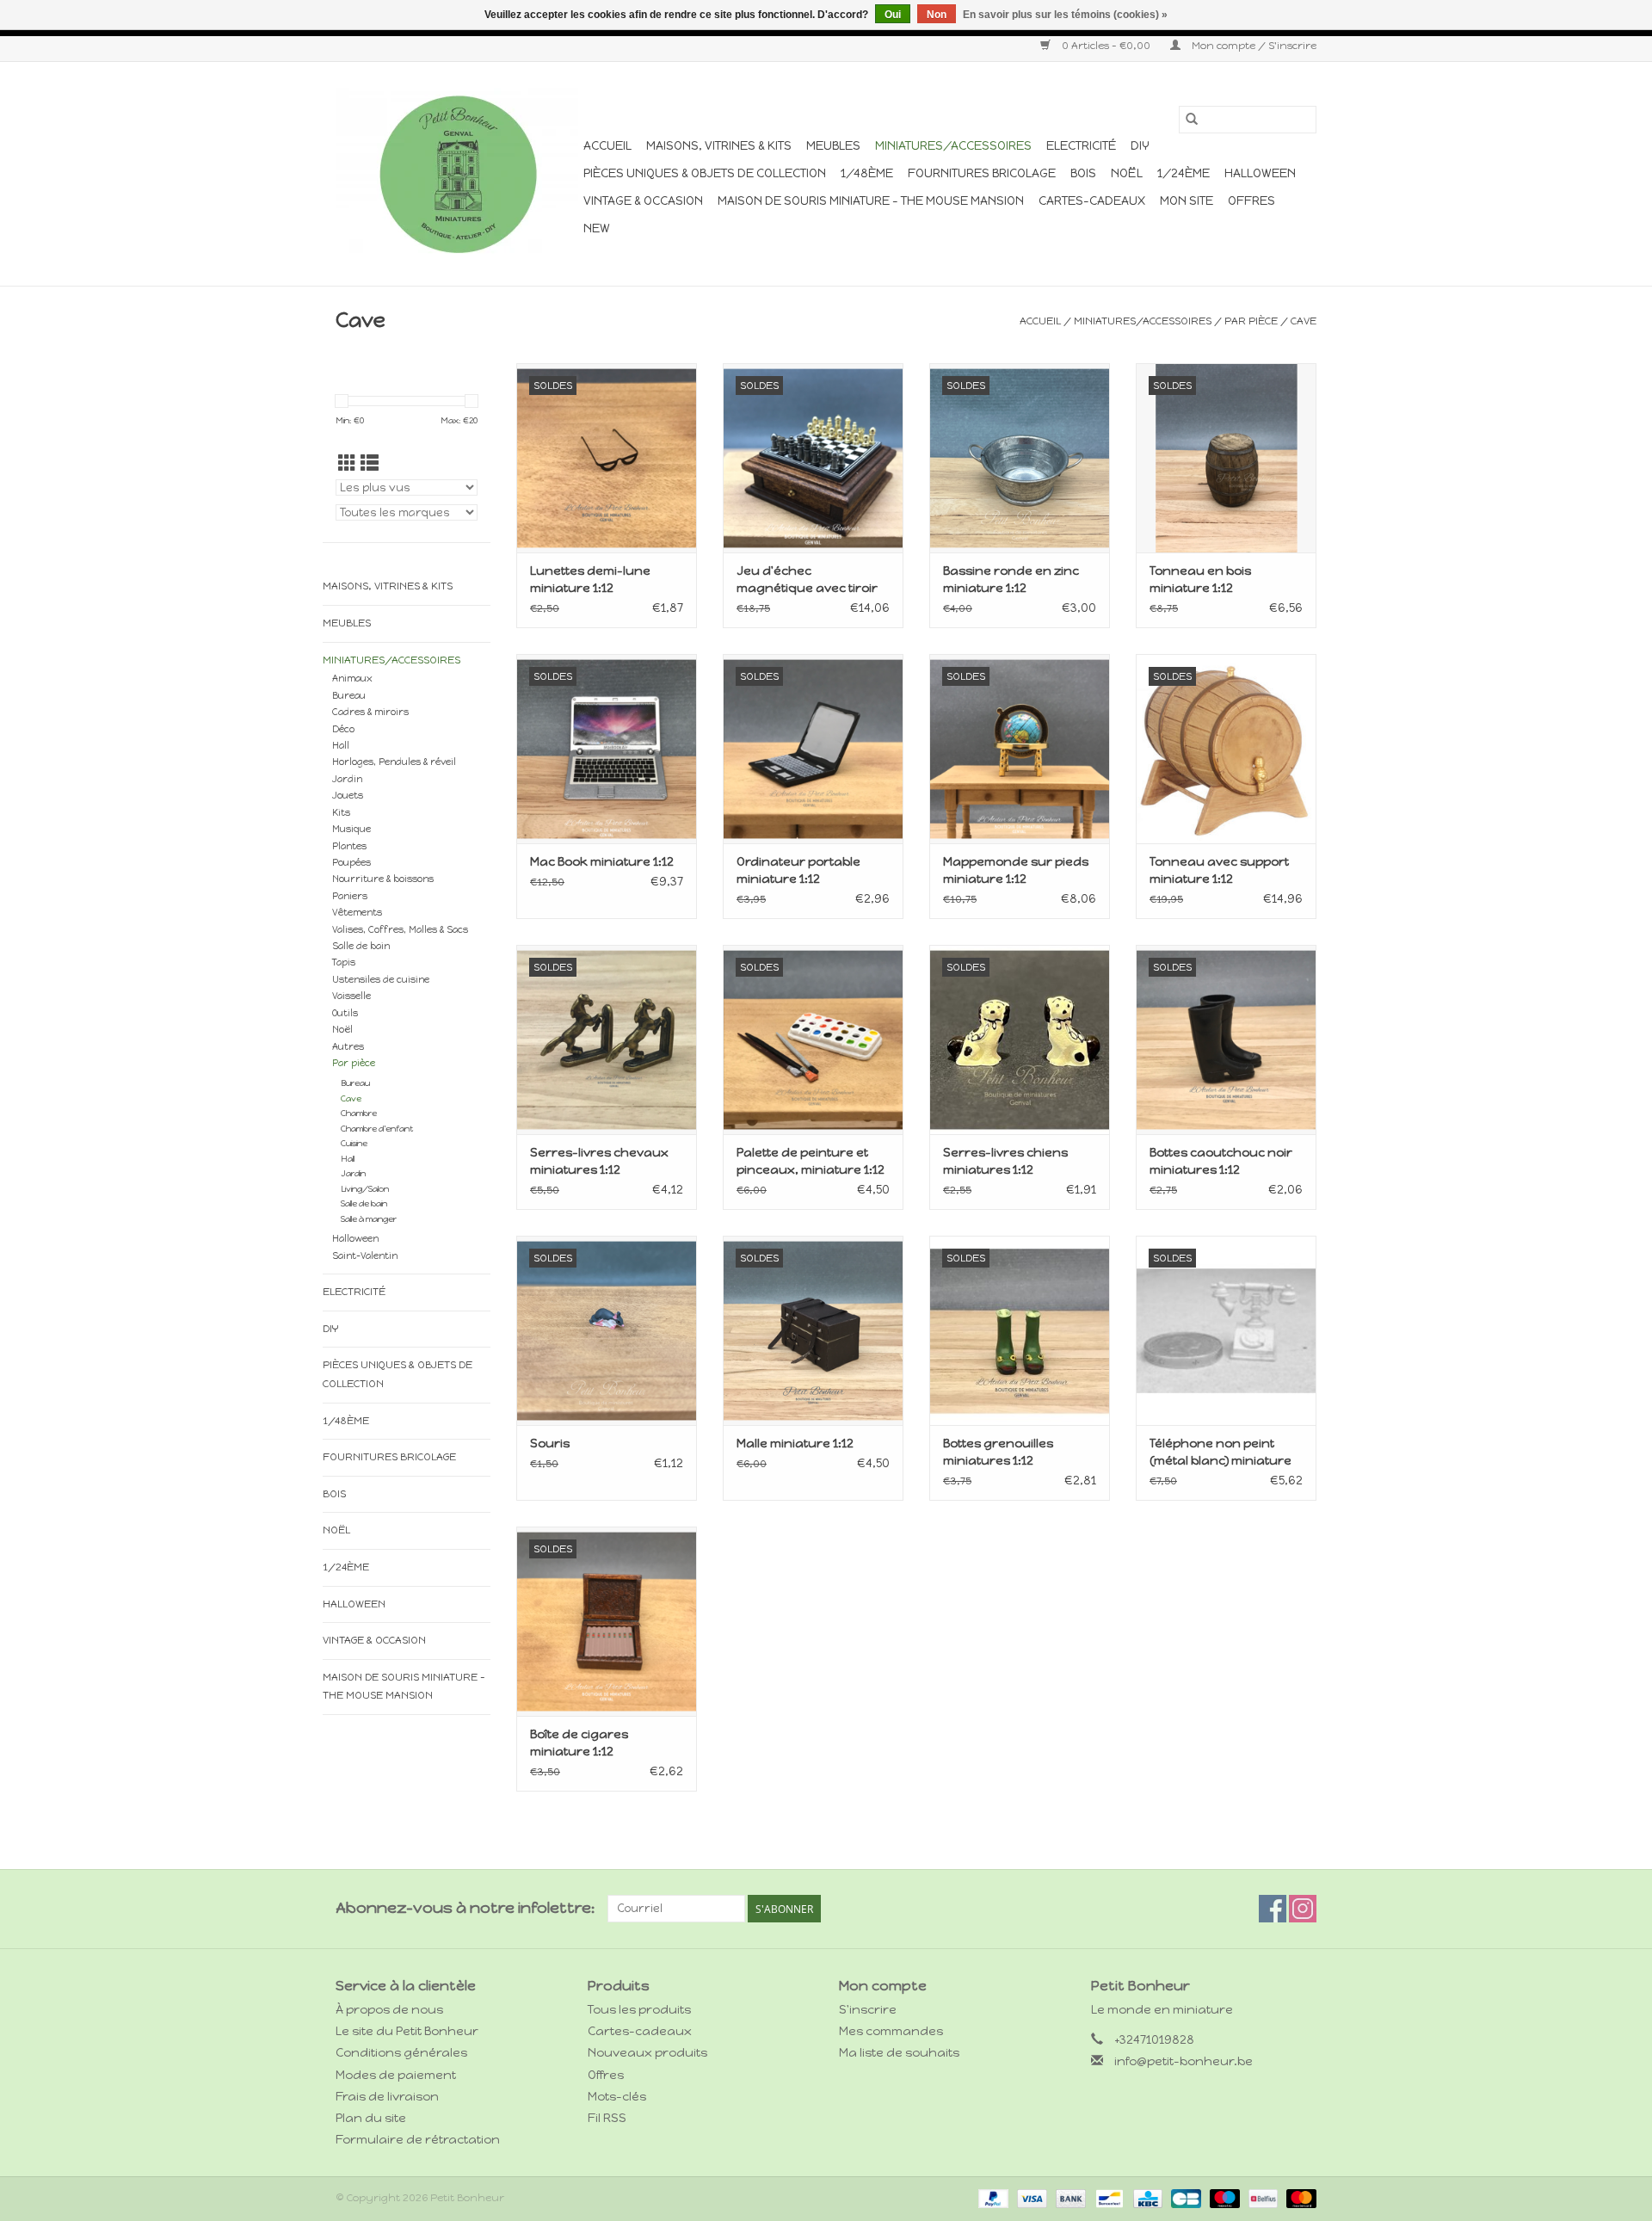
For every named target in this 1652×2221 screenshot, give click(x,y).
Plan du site (371, 2118)
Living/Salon (365, 1189)
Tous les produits (639, 2010)
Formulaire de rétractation (418, 2140)
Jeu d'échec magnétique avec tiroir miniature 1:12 (807, 580)
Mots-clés (617, 2097)
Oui (893, 15)
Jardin (347, 779)
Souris (550, 1444)
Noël (1127, 173)
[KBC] (1146, 2198)
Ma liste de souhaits (899, 2053)
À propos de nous (389, 2010)
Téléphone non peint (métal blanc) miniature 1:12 (1221, 1453)
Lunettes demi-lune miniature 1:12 (590, 580)
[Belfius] (1261, 2198)
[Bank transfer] (1069, 2198)
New (597, 228)
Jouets (348, 796)
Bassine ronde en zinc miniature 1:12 (1011, 580)
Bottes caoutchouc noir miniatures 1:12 (1221, 1161)
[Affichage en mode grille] (347, 463)
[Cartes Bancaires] (1184, 2198)
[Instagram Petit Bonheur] (1303, 1909)
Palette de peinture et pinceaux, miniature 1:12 (811, 1161)
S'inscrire (868, 2010)
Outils (345, 1013)
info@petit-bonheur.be (1184, 2061)
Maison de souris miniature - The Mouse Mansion (871, 201)
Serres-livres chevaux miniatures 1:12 (599, 1161)
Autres (348, 1047)
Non (937, 15)
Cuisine (354, 1143)
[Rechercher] (1192, 120)
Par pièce (1251, 321)
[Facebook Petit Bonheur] (1273, 1909)
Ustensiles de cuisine (381, 980)
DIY (1140, 146)
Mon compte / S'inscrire (1253, 46)
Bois (1083, 173)
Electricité (1081, 146)
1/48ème (867, 173)
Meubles (833, 146)
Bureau (349, 696)
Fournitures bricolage (982, 173)
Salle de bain (361, 946)
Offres (1251, 201)
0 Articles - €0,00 (1106, 46)
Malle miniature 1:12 (795, 1444)
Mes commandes (891, 2031)
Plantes (349, 846)
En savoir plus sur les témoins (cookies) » (1065, 15)
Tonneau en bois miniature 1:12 (1200, 580)
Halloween (1260, 173)
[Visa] (1030, 2198)
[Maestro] (1223, 2198)
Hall (341, 746)
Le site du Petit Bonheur (407, 2031)
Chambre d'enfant (377, 1129)
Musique (351, 829)
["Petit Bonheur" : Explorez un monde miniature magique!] (457, 174)
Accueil (607, 146)
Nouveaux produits (647, 2053)
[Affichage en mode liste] (370, 463)
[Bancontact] (1107, 2198)
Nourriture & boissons (383, 879)
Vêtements (357, 913)
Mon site (1187, 201)
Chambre (359, 1113)
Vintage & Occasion (643, 201)
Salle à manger (369, 1219)
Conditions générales (401, 2053)
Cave (1304, 321)
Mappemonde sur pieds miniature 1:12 (1016, 870)
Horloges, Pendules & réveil (394, 762)
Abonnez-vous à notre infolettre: (465, 1908)
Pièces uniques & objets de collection (705, 173)
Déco (343, 729)
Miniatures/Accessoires (953, 146)
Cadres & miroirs (370, 712)
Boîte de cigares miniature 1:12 (579, 1743)
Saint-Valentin (365, 1256)
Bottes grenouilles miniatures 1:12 (998, 1452)
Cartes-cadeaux (1092, 201)
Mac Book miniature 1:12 (602, 862)
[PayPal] (992, 2198)
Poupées (351, 863)
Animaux (352, 679)
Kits (341, 813)
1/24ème (1184, 173)
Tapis (344, 962)
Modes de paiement (396, 2075)
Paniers (350, 896)
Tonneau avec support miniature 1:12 (1219, 870)
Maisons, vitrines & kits (719, 146)
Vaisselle (351, 996)
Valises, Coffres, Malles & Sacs (400, 930)
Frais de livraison (387, 2097)
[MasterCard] (1298, 2198)
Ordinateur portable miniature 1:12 (798, 870)
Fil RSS (607, 2118)
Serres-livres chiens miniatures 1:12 (1005, 1161)
